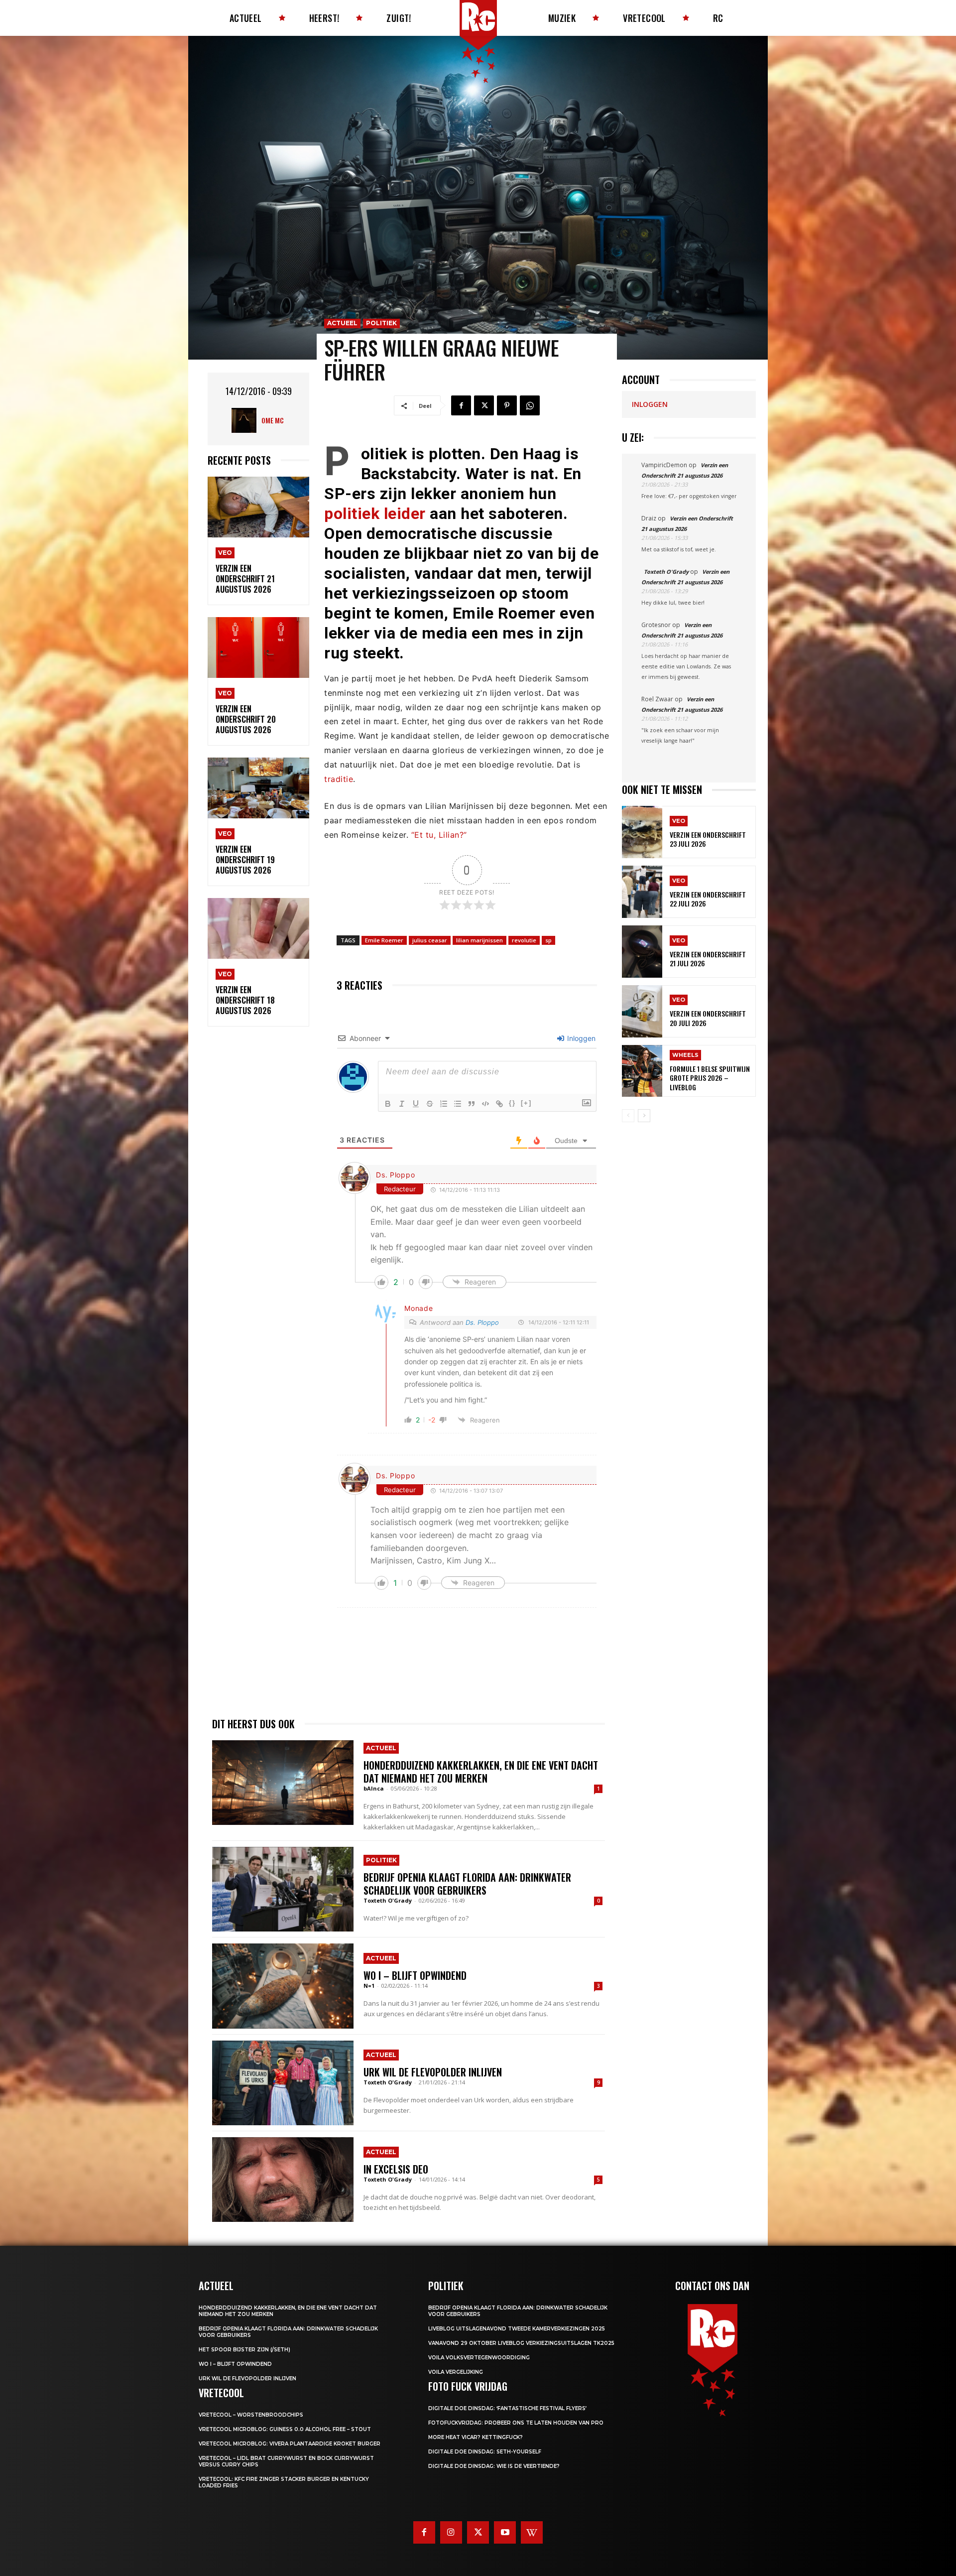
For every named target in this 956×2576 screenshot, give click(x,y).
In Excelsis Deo (396, 2169)
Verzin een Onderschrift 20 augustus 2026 (246, 719)
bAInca (374, 1788)
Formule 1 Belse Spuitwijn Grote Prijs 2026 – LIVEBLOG (710, 1078)
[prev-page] (628, 1116)
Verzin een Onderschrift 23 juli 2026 (708, 839)
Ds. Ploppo (395, 1175)
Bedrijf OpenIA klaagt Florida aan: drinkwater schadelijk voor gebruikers (467, 1884)
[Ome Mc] (246, 420)
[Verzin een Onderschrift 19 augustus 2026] (258, 788)
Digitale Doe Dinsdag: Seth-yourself (485, 2452)
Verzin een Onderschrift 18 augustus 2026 (245, 1000)
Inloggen (580, 1038)
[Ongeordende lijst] (458, 1104)
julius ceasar (430, 940)
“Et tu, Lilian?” (439, 835)
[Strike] (430, 1104)
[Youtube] (505, 2532)
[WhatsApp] (530, 405)
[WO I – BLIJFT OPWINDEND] (283, 1986)
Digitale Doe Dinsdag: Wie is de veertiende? (494, 2466)
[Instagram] (451, 2532)
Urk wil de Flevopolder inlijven (433, 2072)
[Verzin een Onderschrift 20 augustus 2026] (258, 648)
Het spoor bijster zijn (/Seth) (244, 2350)
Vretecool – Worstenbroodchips (251, 2415)
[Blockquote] (472, 1104)
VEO (225, 553)
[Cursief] (402, 1104)
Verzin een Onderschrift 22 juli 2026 (708, 899)
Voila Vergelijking (456, 2372)
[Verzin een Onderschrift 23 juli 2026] (642, 832)
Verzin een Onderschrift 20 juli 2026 (708, 1018)
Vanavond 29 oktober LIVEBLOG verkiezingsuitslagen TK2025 (521, 2343)
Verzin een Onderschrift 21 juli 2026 (708, 959)
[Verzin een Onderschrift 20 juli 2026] (642, 1011)
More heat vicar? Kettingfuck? (476, 2437)
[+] (526, 1103)
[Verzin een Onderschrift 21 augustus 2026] (258, 507)
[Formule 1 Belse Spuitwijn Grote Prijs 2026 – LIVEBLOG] (642, 1071)
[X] (484, 405)
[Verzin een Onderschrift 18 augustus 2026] (258, 929)
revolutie (524, 940)
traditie (339, 779)
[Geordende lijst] (444, 1104)
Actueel (342, 323)
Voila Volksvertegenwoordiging (479, 2358)
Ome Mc (273, 420)
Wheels (685, 1055)
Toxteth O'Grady (388, 1900)
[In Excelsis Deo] (283, 2180)
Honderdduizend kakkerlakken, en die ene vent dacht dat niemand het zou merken (481, 1772)
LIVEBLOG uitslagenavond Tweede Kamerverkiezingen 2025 (517, 2329)
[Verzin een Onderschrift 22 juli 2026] (642, 892)
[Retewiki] (532, 2532)
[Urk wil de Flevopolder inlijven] (283, 2083)
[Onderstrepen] (416, 1104)
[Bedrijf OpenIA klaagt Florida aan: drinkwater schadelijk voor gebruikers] (283, 1889)
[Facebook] (461, 405)
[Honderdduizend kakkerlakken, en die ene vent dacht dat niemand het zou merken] (283, 1783)
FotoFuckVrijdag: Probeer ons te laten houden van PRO (516, 2423)
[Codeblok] (485, 1104)
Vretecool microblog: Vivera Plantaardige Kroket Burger (290, 2444)
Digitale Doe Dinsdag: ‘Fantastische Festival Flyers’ (507, 2408)
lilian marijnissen (479, 940)
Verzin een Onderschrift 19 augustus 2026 (245, 860)
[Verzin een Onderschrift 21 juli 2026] (642, 952)
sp (548, 940)
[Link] (499, 1104)
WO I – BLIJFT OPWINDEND (415, 1975)
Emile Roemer (384, 940)
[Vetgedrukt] (388, 1104)
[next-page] (644, 1116)
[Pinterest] (507, 405)
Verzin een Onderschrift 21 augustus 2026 (245, 579)
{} (512, 1103)
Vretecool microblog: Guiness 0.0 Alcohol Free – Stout (285, 2429)
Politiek (381, 323)
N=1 (369, 1986)
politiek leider (375, 514)
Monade (418, 1308)
